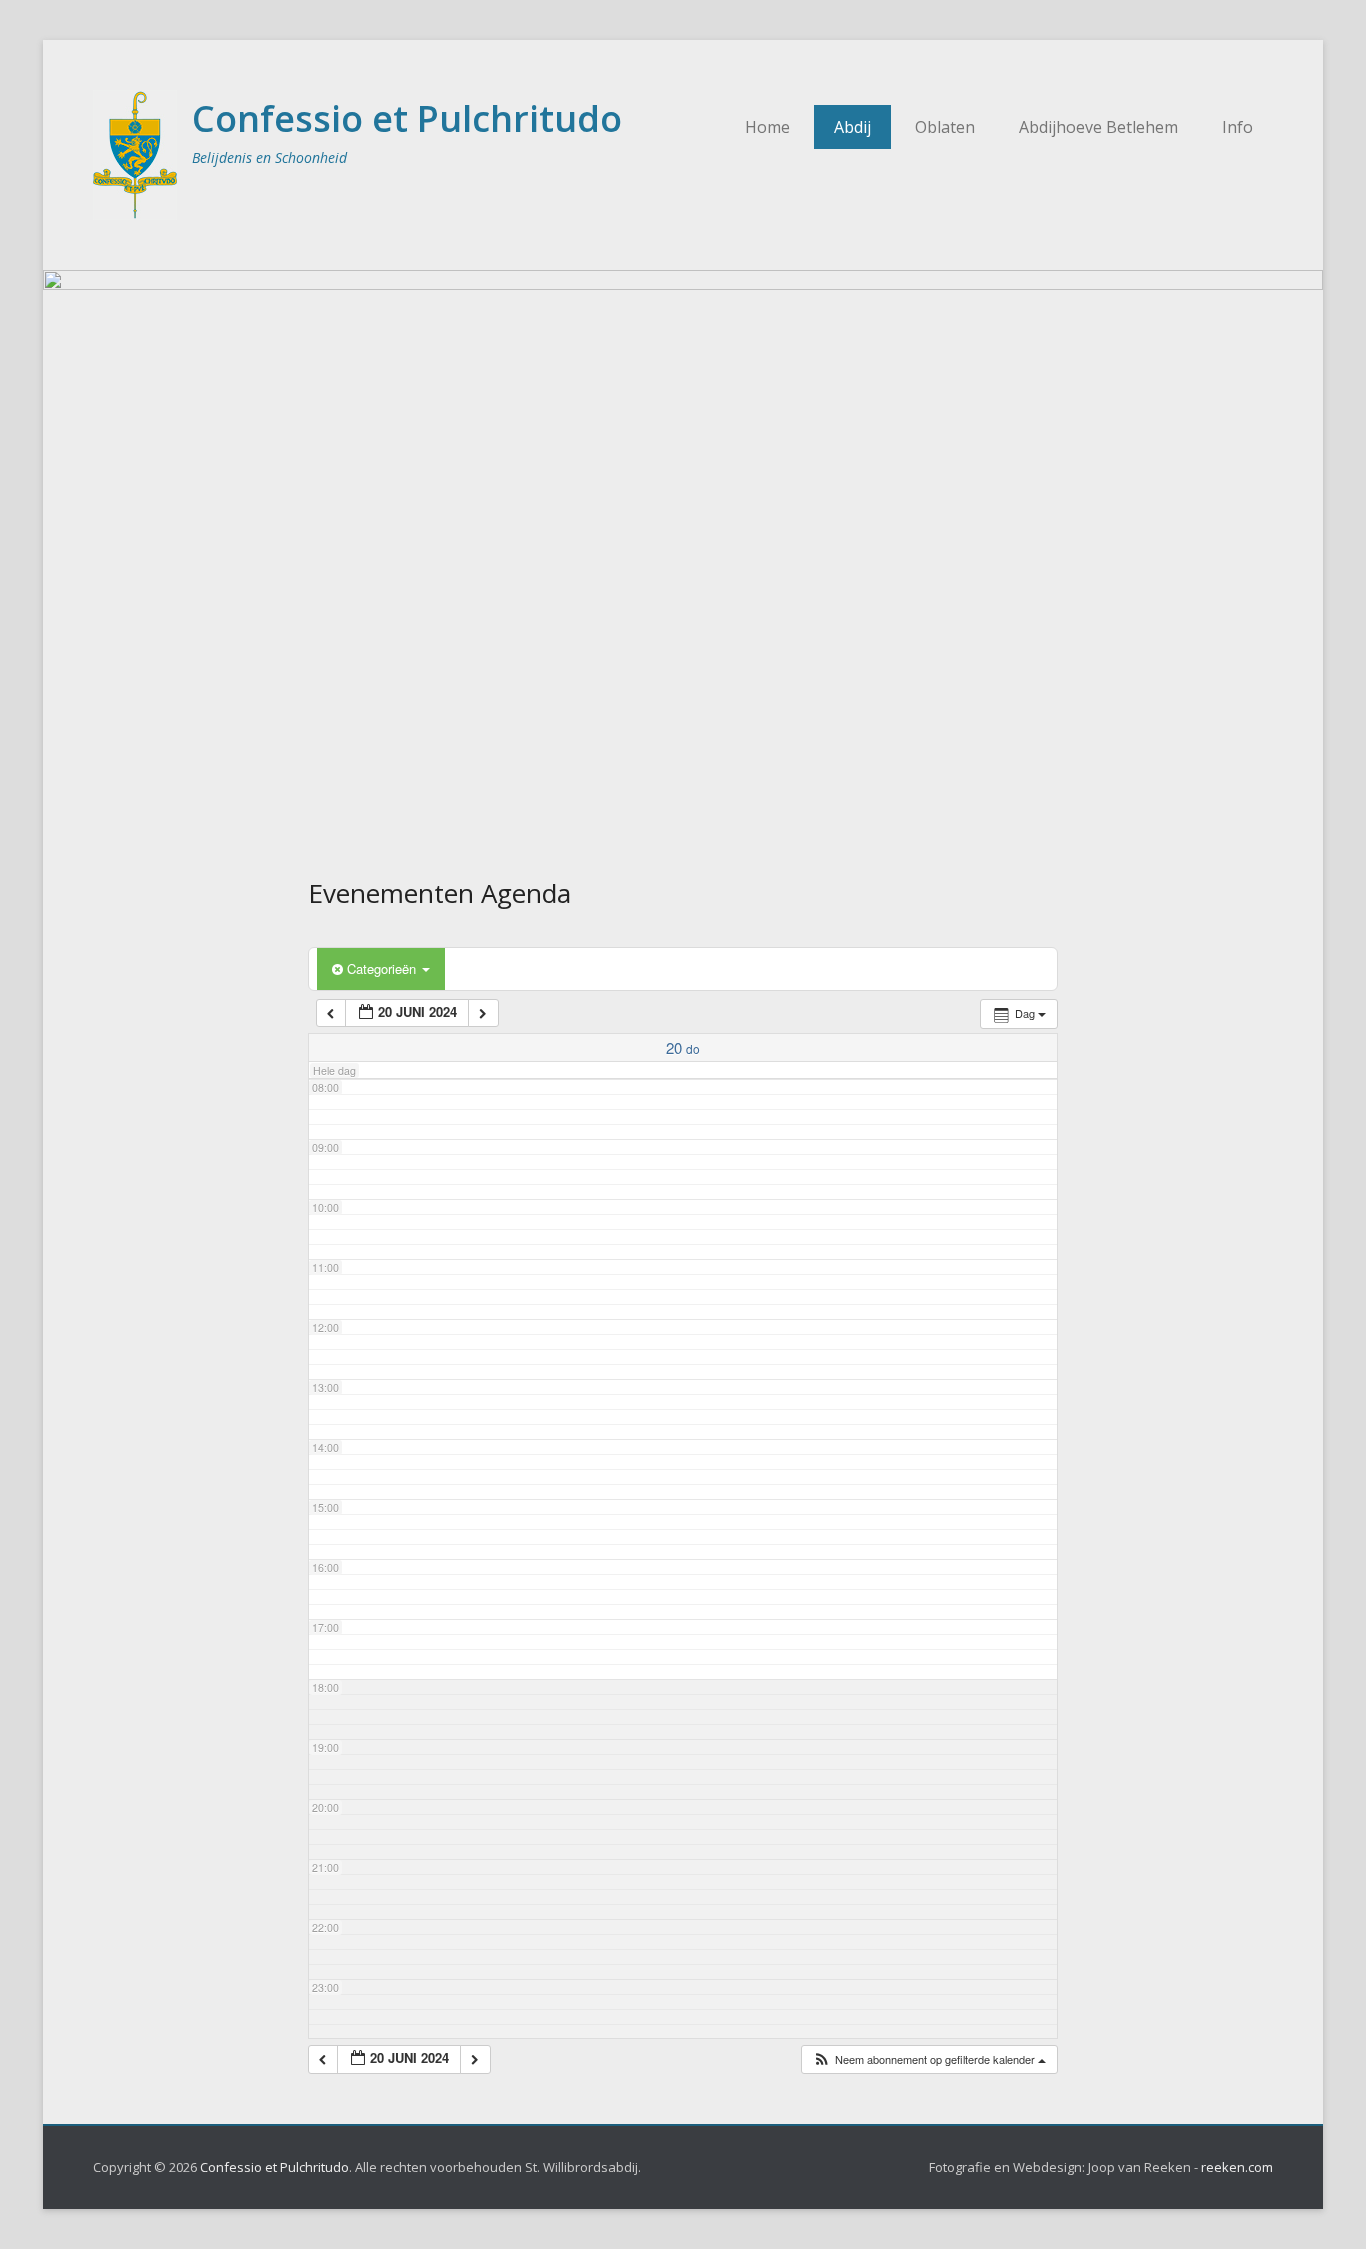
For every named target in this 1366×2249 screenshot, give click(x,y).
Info (1237, 127)
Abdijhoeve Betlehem (1098, 127)
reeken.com (1237, 2167)
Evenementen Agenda (439, 893)
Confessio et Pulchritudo (407, 118)
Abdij (852, 127)
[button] (929, 2059)
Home (767, 127)
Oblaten (945, 127)
